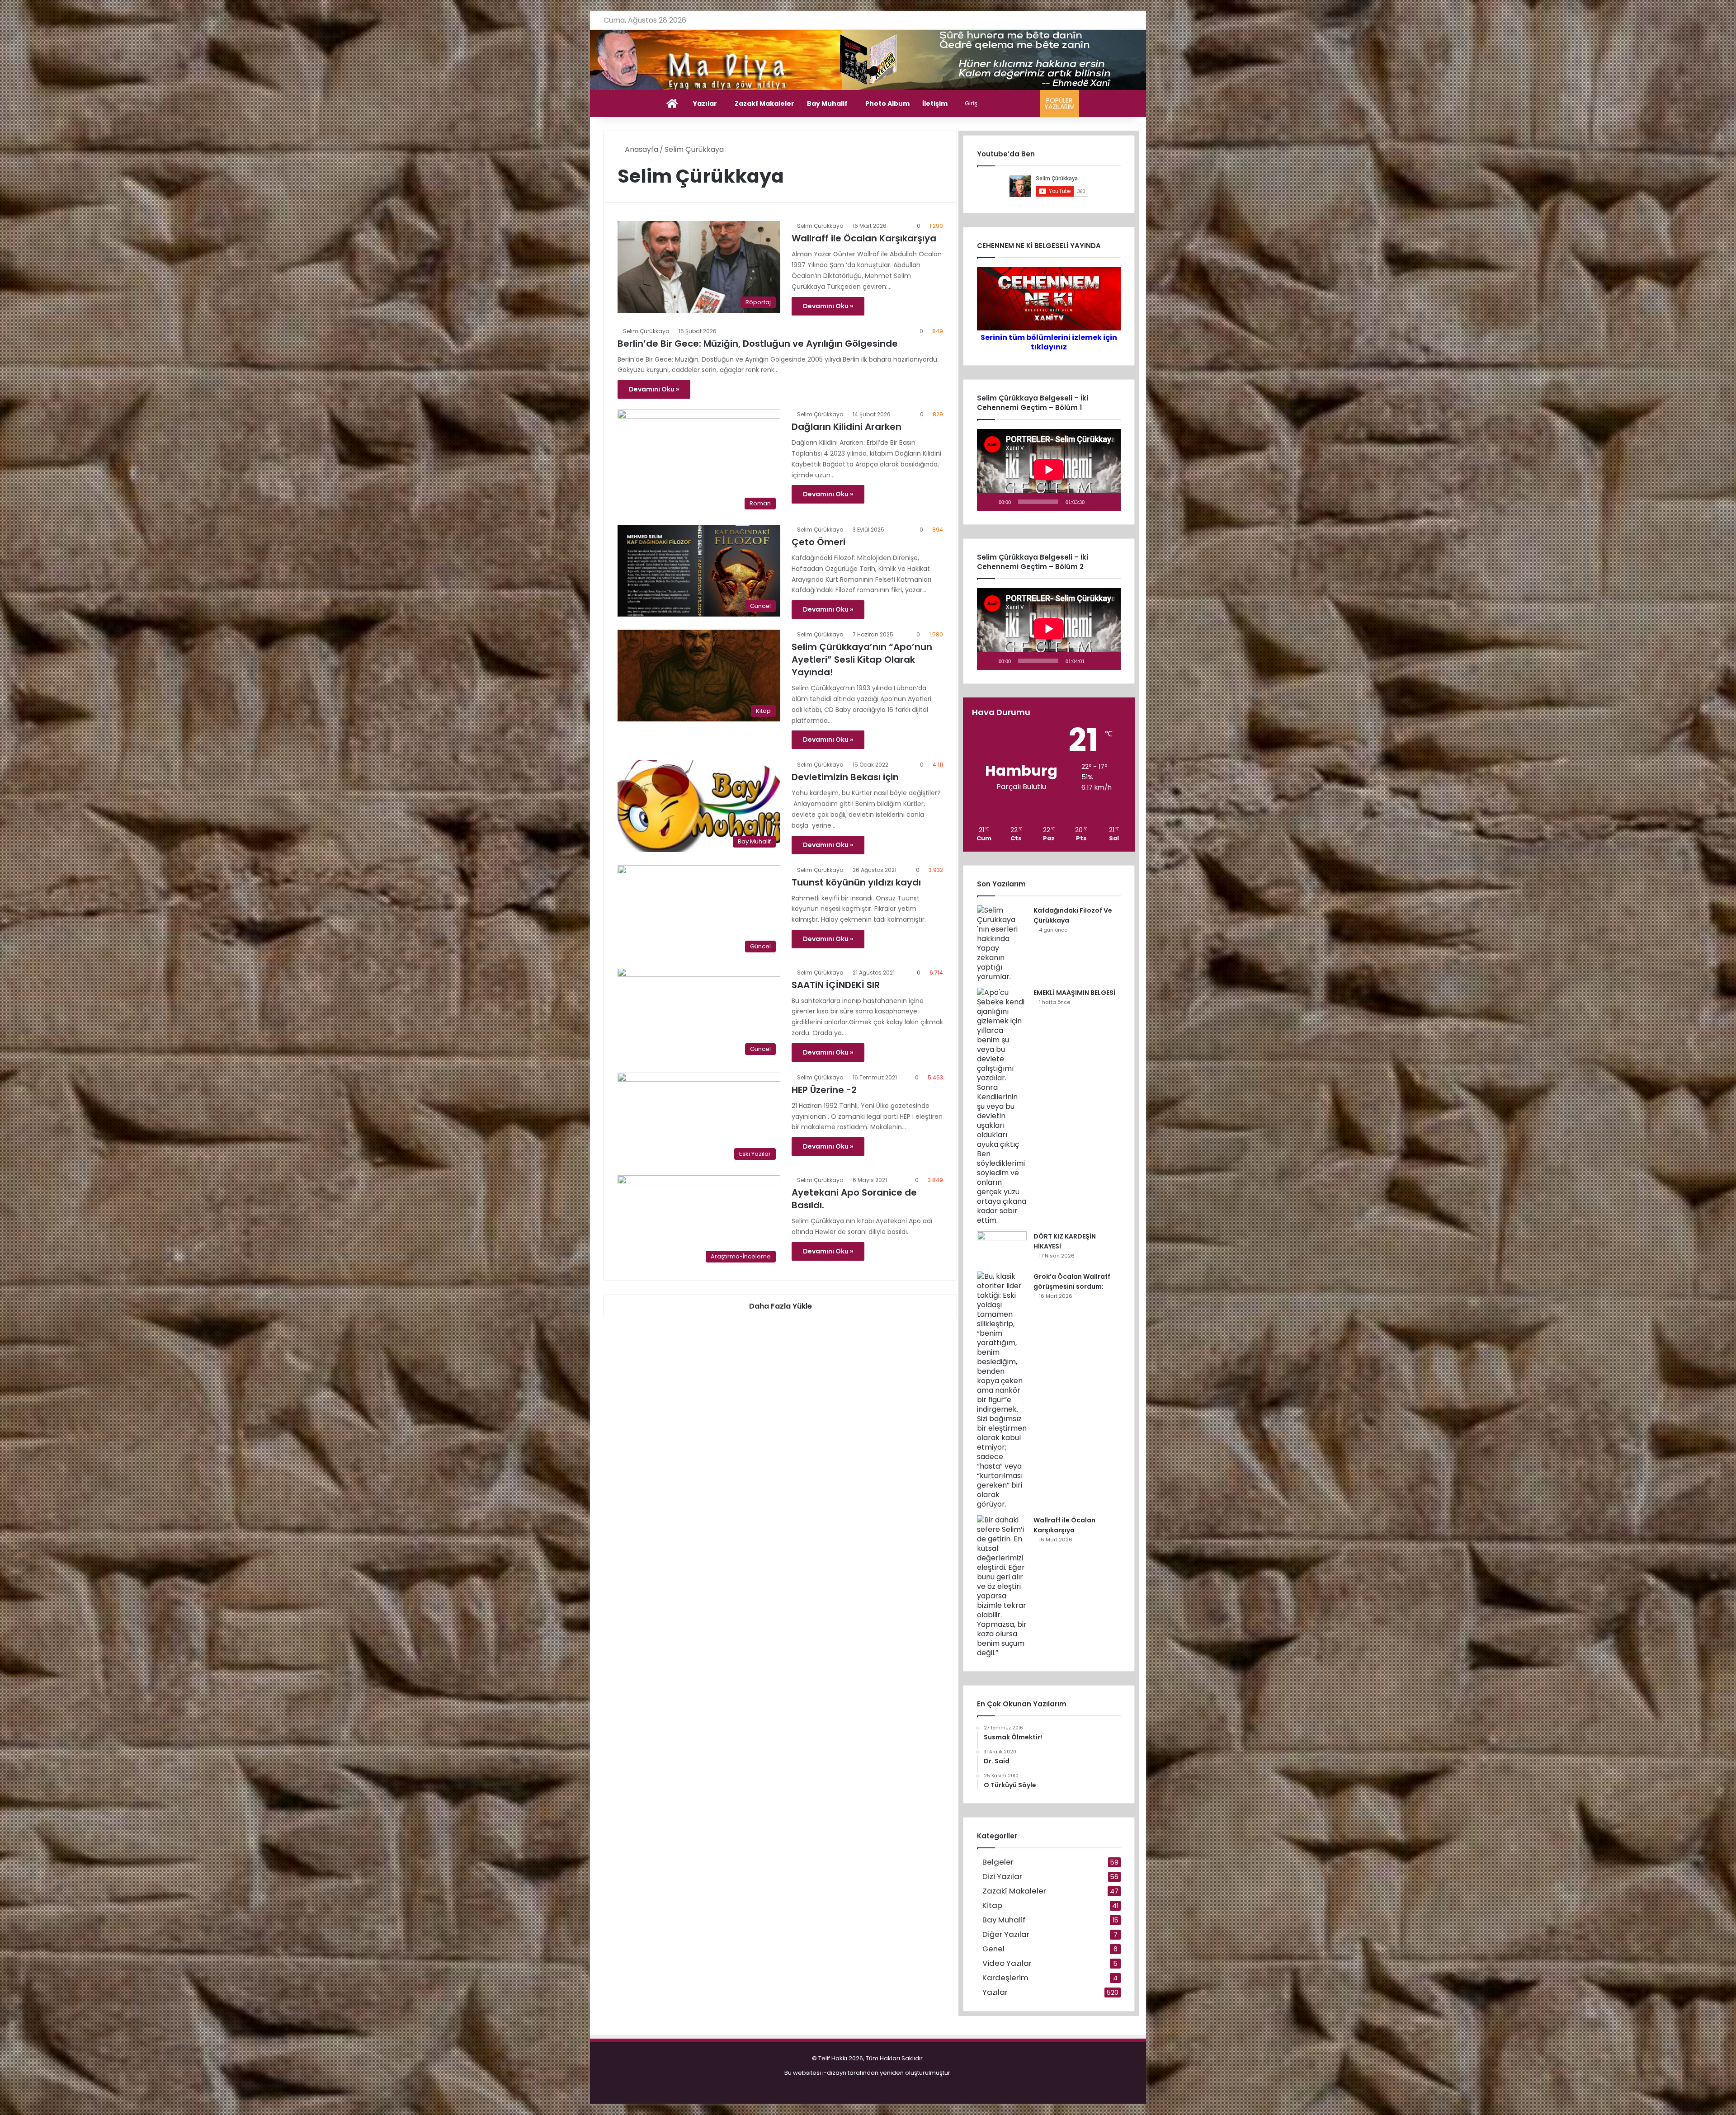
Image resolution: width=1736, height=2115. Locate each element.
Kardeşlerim (1005, 1978)
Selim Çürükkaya (820, 226)
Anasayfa (641, 149)
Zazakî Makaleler (764, 104)
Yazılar (705, 104)
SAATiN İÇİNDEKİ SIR (836, 985)
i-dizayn (834, 2073)
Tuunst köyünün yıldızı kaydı (856, 882)
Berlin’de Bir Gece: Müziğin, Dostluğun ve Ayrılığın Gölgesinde (758, 344)
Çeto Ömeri (818, 542)
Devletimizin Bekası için (845, 777)
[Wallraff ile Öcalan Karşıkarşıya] (1002, 1586)
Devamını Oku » (828, 306)
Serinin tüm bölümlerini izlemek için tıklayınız (1049, 342)
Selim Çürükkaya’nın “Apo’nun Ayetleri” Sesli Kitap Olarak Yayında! (862, 659)
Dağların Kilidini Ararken (847, 427)
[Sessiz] (1094, 502)
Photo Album (887, 104)
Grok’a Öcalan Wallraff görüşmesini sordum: (1072, 1281)
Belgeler (998, 1862)
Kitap (992, 1905)
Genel (993, 1949)
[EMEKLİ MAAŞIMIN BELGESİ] (1002, 1106)
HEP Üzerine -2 (824, 1090)
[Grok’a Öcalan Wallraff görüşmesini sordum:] (1002, 1390)
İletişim (935, 104)
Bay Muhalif (827, 104)
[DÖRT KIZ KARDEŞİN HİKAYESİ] (1002, 1248)
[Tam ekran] (1109, 502)
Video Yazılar (1007, 1963)
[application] (1049, 470)
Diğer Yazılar (1006, 1934)
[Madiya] (868, 60)
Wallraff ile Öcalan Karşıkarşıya (864, 238)
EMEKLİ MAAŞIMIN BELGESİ (1074, 993)
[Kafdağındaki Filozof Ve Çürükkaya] (1002, 943)
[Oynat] (989, 502)
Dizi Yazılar (1002, 1877)
